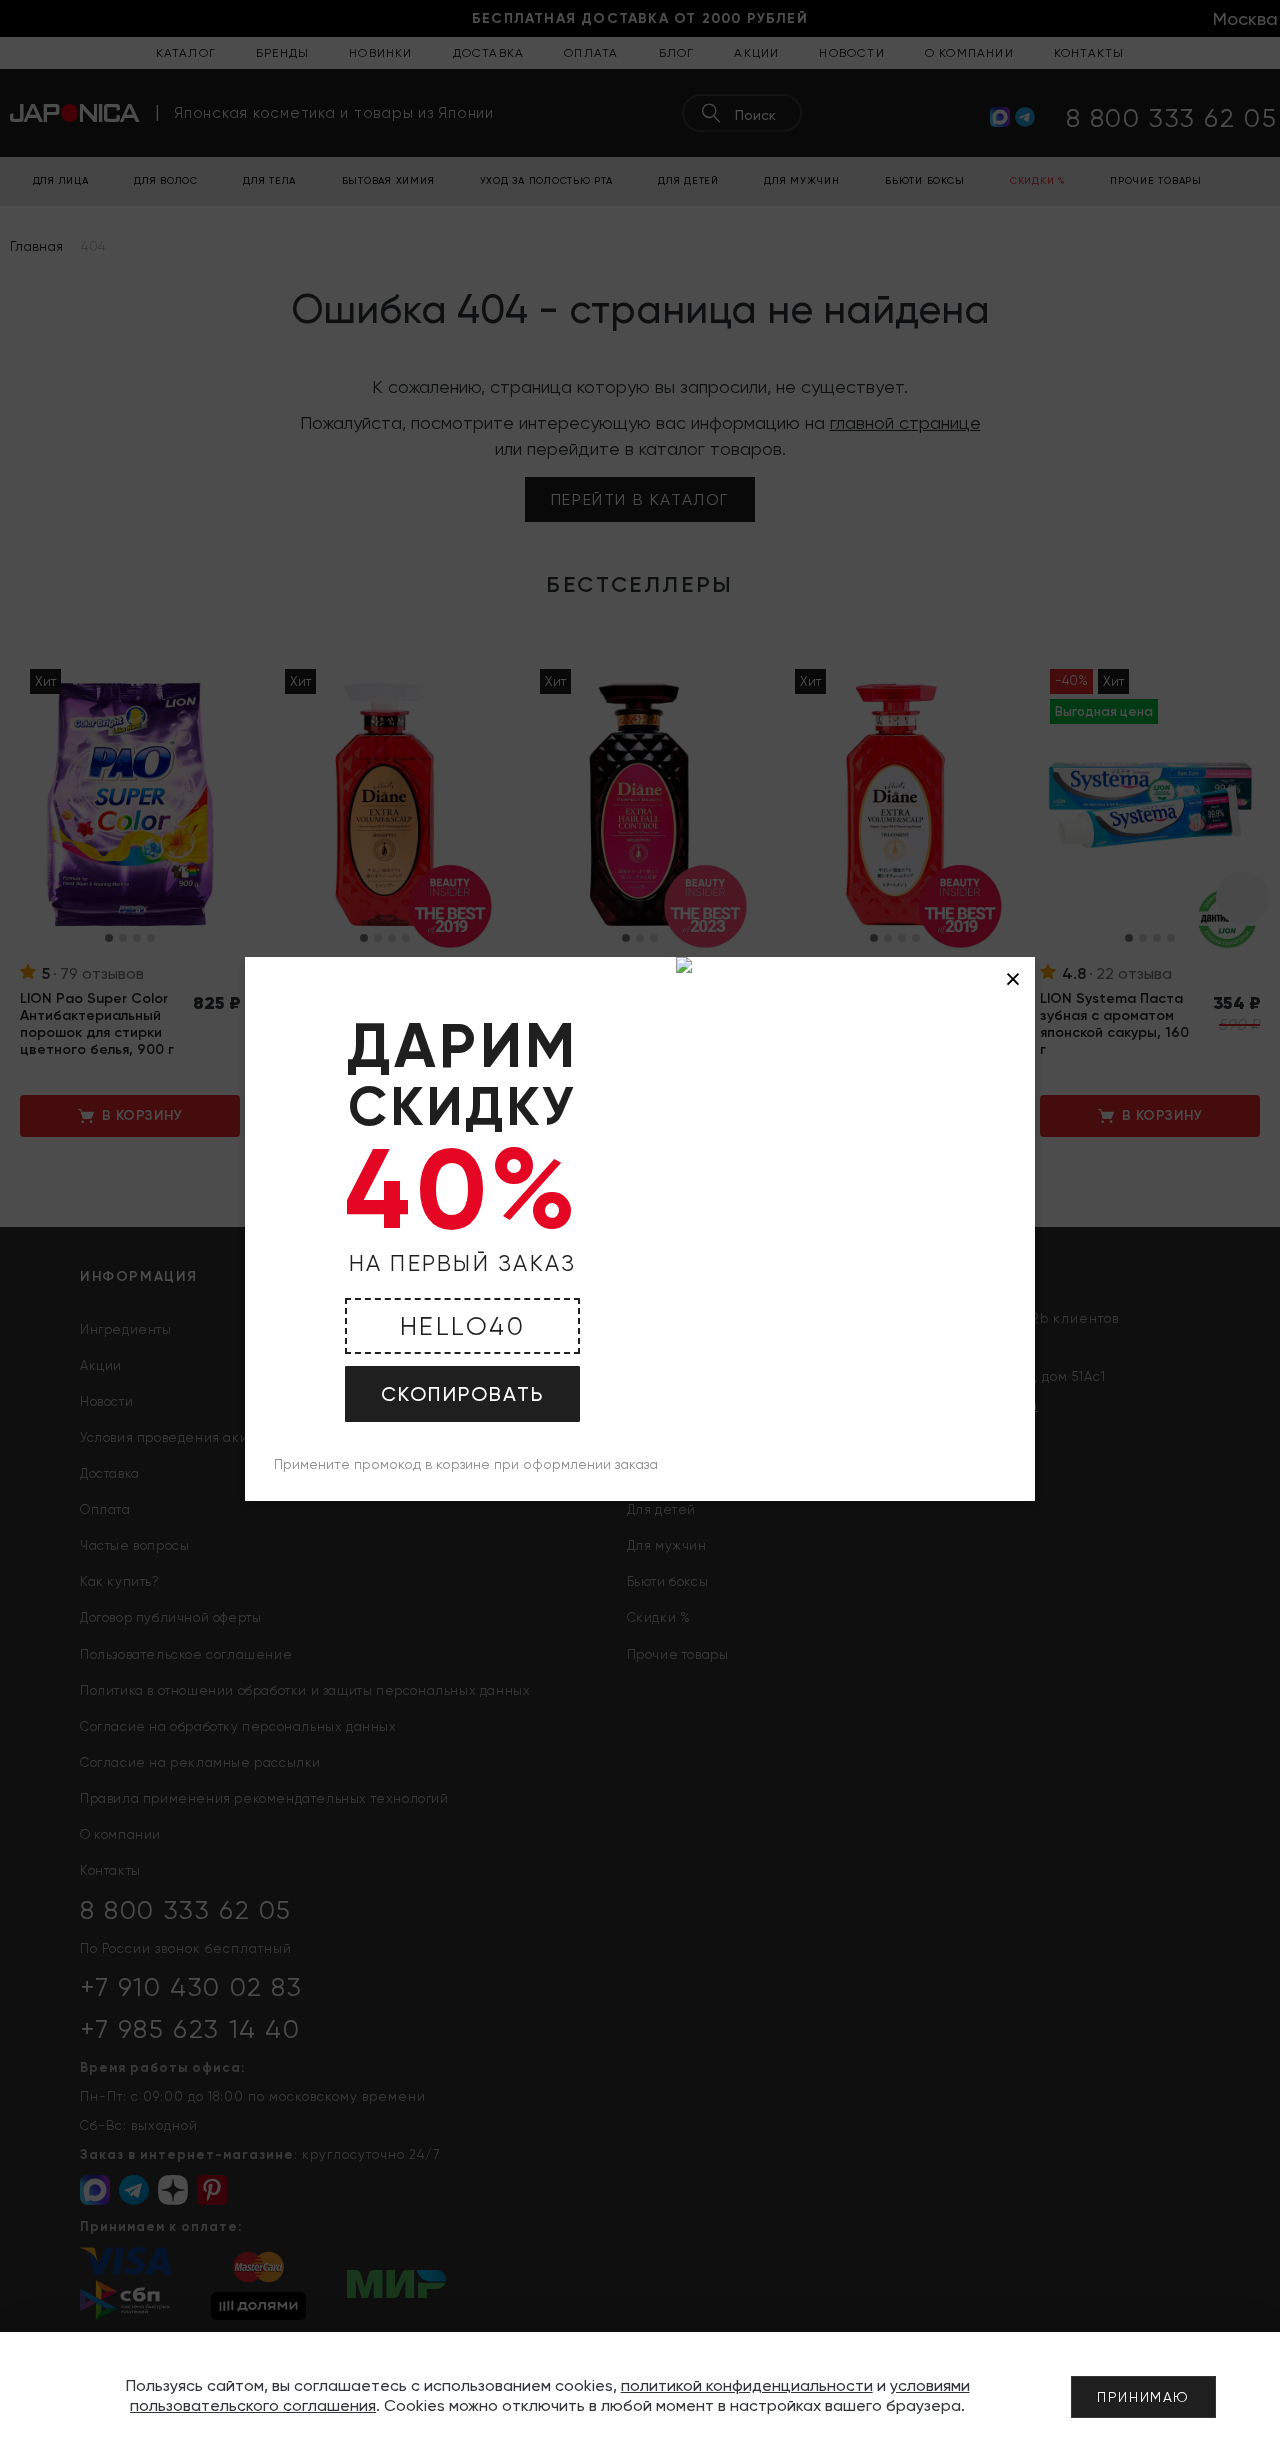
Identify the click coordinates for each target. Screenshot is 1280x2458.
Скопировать (462, 1394)
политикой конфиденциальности (747, 2385)
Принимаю (1143, 2397)
